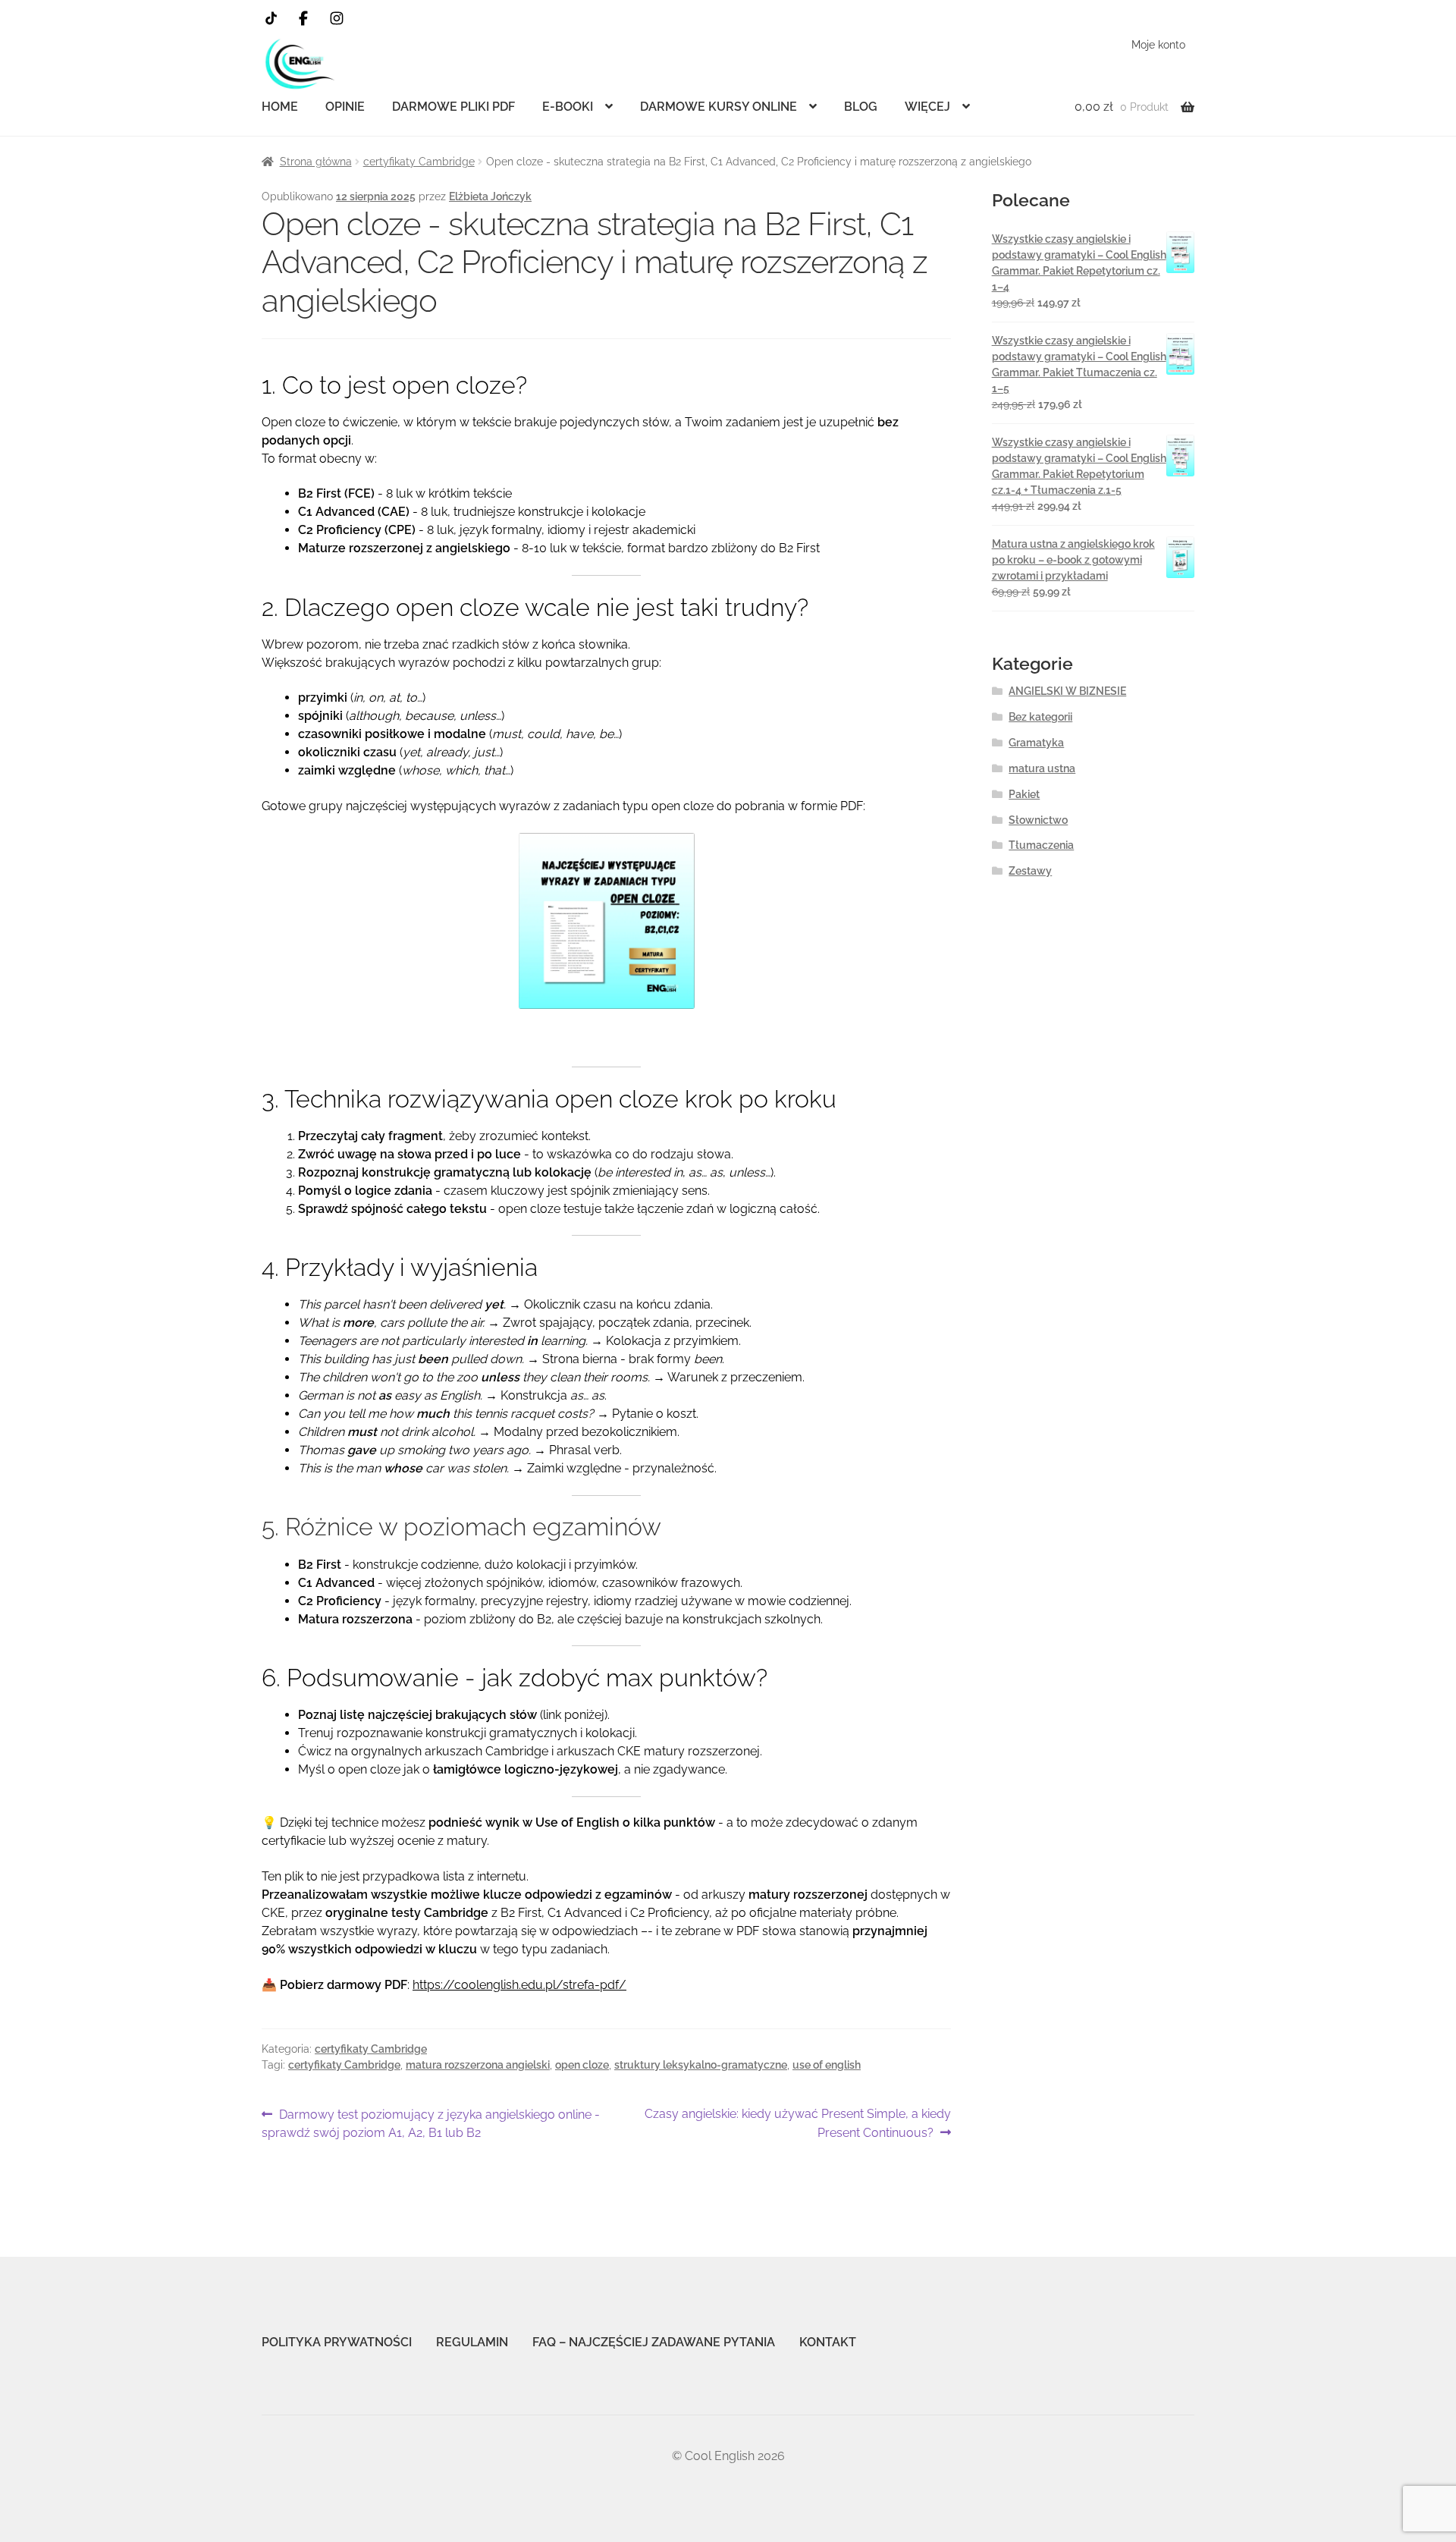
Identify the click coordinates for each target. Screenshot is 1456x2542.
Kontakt (828, 2342)
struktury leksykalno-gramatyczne (701, 2065)
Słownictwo (1038, 820)
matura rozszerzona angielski (478, 2065)
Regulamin (472, 2342)
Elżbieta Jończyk (490, 196)
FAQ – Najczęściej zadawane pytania (654, 2342)
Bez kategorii (1040, 717)
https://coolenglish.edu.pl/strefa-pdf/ (519, 1985)
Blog (861, 107)
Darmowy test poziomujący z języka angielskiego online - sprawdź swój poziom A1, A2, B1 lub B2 (431, 2123)
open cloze (582, 2065)
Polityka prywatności (337, 2342)
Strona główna (316, 162)
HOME (280, 107)
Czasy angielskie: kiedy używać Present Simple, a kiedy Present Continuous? (797, 2123)
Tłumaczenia (1041, 845)
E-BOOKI (568, 107)
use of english (827, 2065)
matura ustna (1042, 768)
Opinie (345, 107)
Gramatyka (1036, 743)
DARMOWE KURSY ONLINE (719, 107)
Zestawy (1030, 871)
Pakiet (1024, 794)
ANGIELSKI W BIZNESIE (1067, 691)
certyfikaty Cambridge (419, 162)
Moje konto (1158, 45)
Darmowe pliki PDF (453, 107)
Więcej (927, 107)
